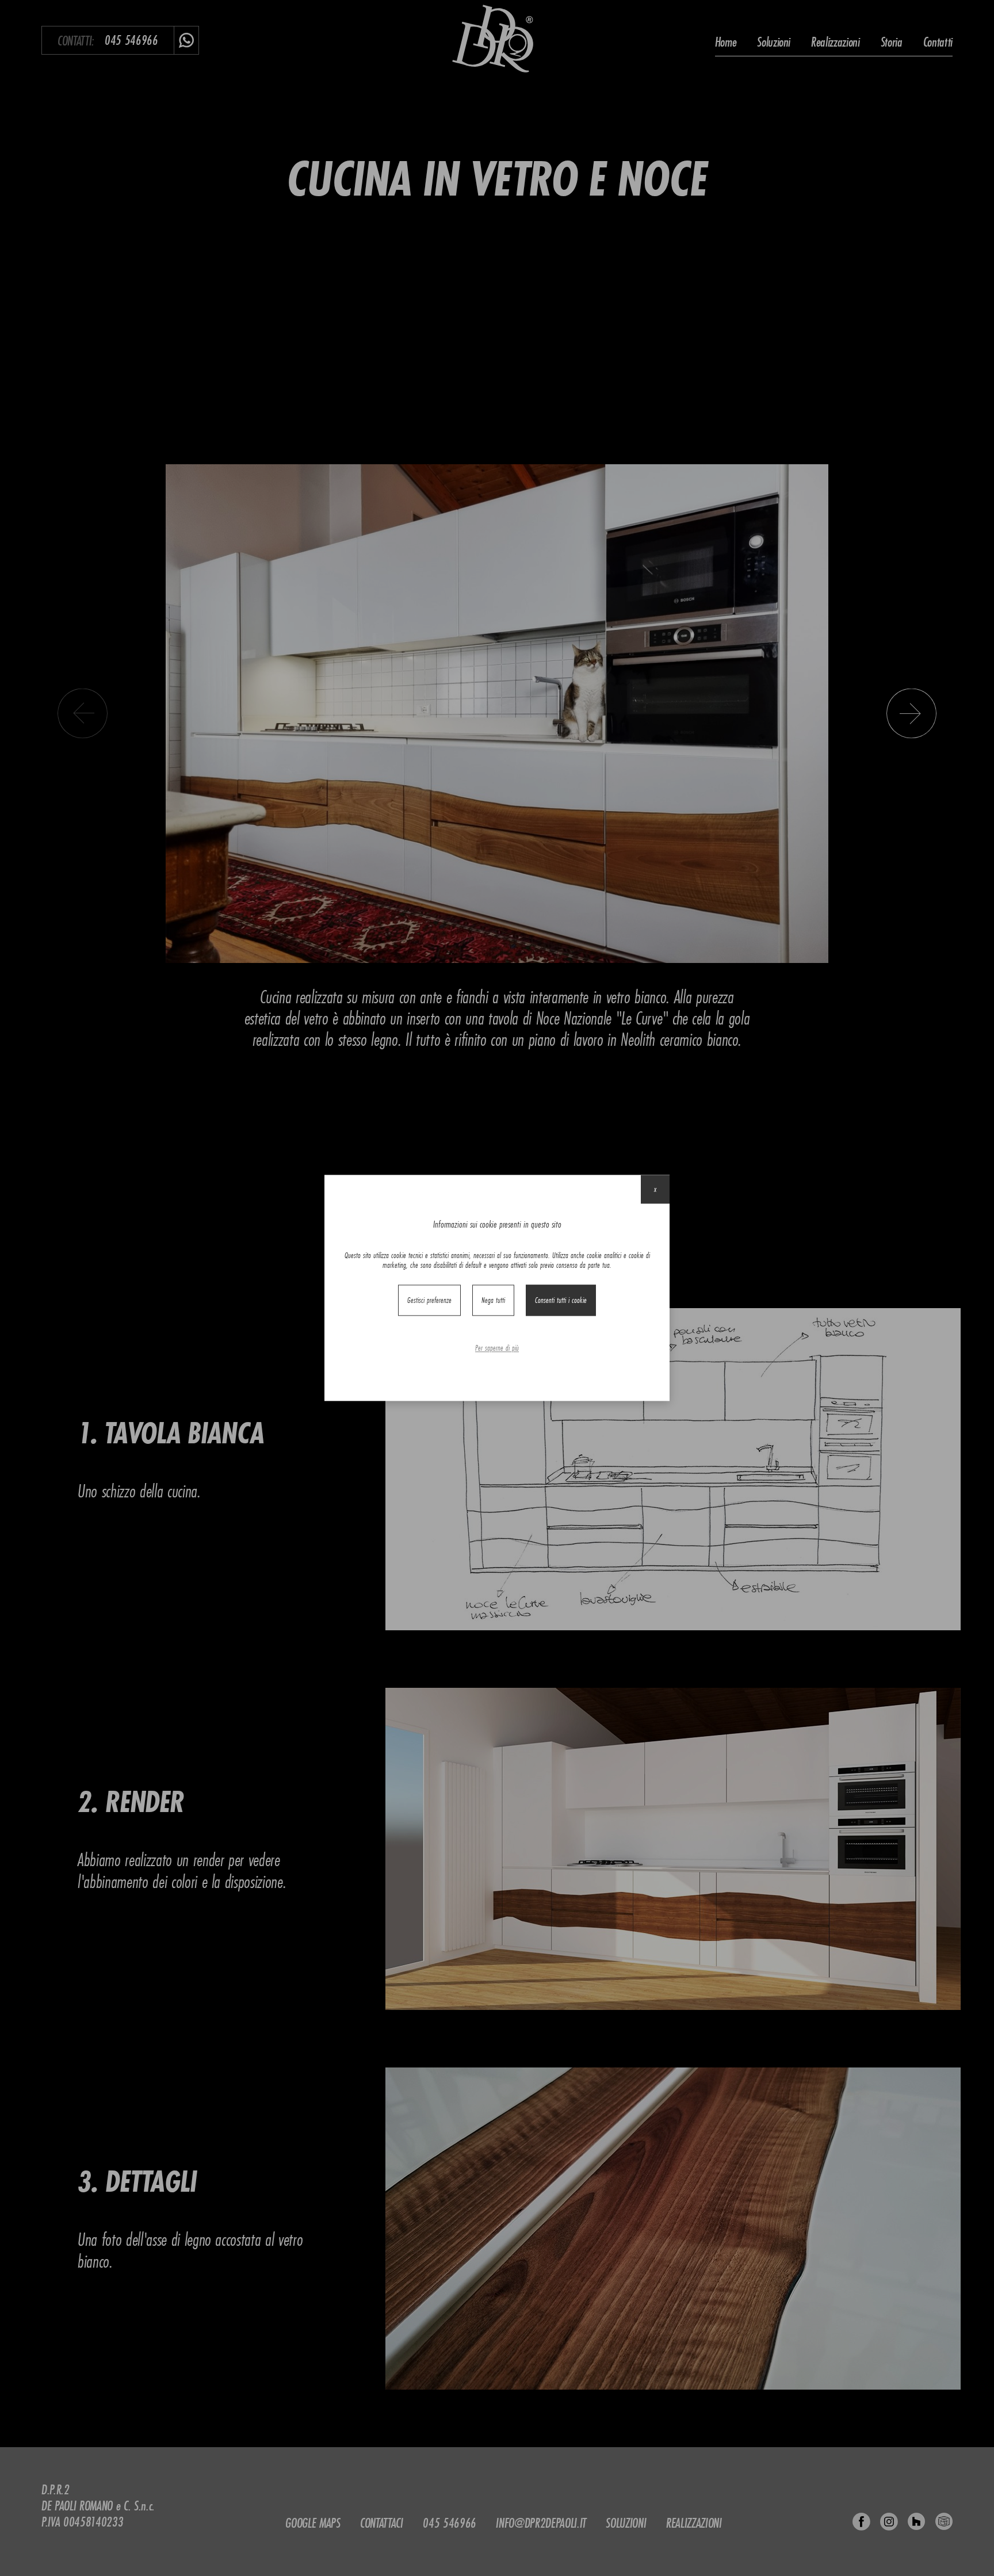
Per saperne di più (497, 1348)
